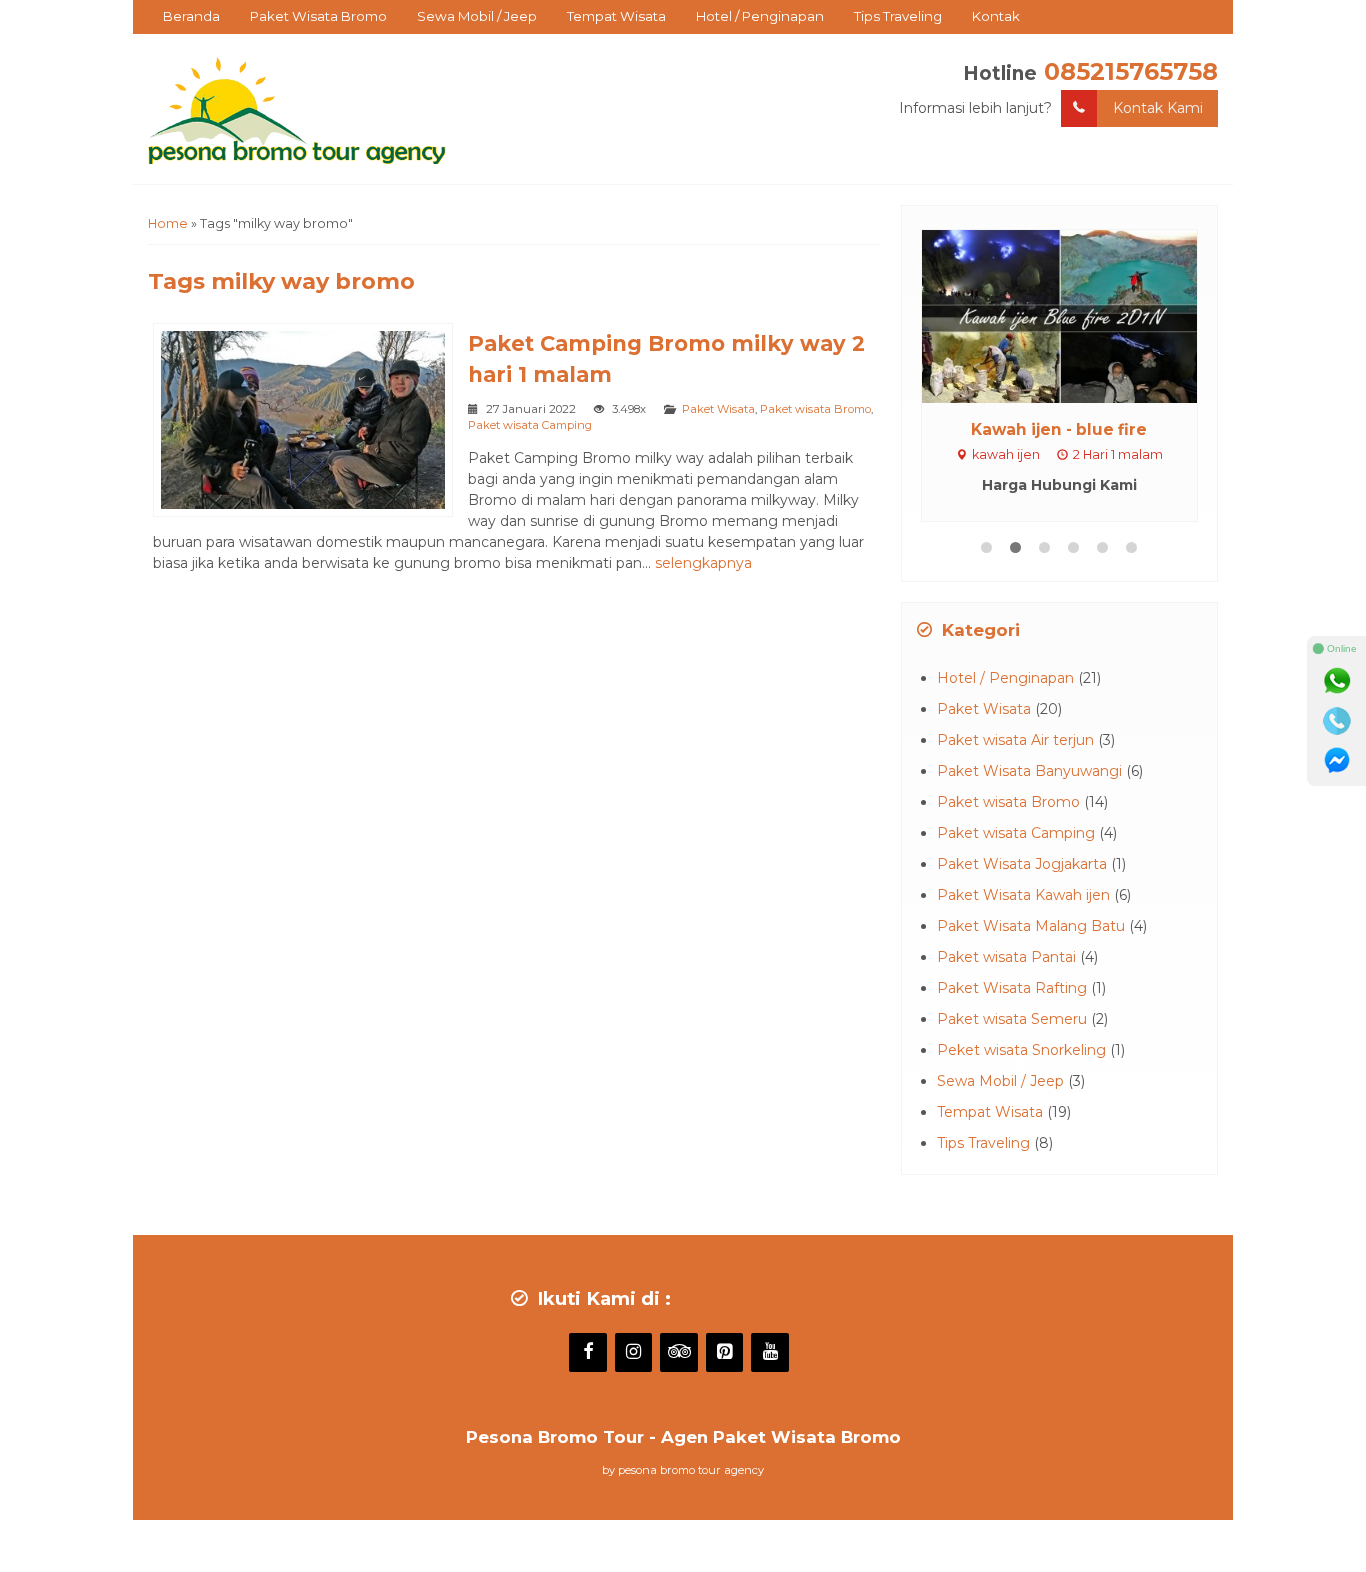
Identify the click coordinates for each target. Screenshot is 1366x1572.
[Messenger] (1337, 761)
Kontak (996, 16)
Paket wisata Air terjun (1015, 740)
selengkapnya (703, 563)
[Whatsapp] (1337, 681)
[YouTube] (770, 1353)
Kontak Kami (1158, 108)
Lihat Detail (1078, 315)
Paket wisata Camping (530, 425)
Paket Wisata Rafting (1012, 988)
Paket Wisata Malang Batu (1031, 926)
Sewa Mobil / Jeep (477, 16)
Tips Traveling (898, 16)
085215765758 (1131, 71)
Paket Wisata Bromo (318, 16)
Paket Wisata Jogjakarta (1022, 864)
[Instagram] (634, 1353)
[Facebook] (588, 1353)
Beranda (191, 16)
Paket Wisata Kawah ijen (1023, 895)
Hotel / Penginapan (760, 16)
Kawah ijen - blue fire (1059, 429)
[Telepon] (1337, 721)
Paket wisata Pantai (1006, 957)
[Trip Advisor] (679, 1353)
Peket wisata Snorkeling (1021, 1050)
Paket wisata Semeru (1012, 1019)
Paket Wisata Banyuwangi (1029, 771)
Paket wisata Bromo (815, 409)
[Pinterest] (725, 1353)
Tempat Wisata (616, 16)
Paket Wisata (718, 409)
